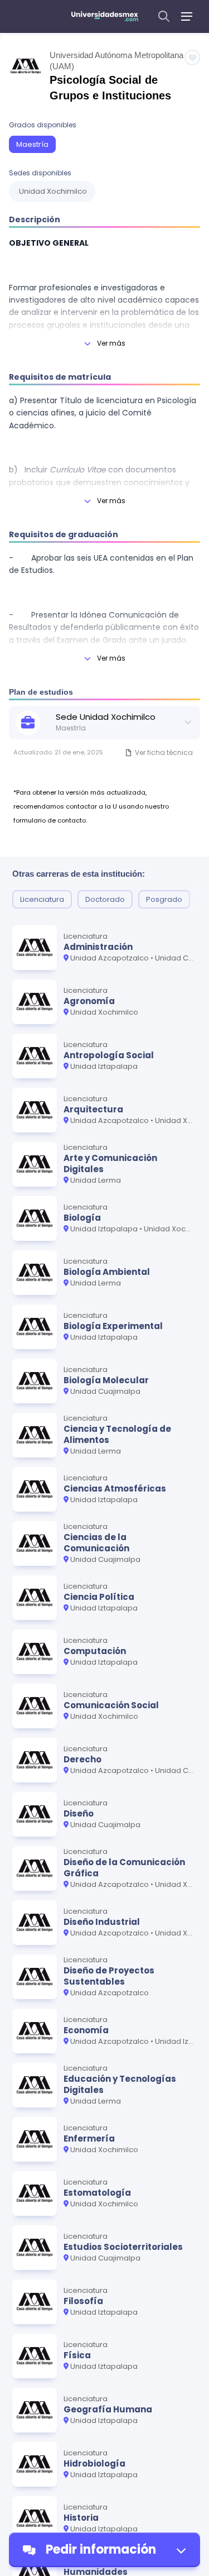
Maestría (32, 144)
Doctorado (105, 899)
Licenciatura (42, 899)
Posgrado (164, 899)
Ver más (111, 343)
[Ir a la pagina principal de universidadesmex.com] (105, 16)
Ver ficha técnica (164, 752)
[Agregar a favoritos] (192, 58)
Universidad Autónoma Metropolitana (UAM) (116, 61)
